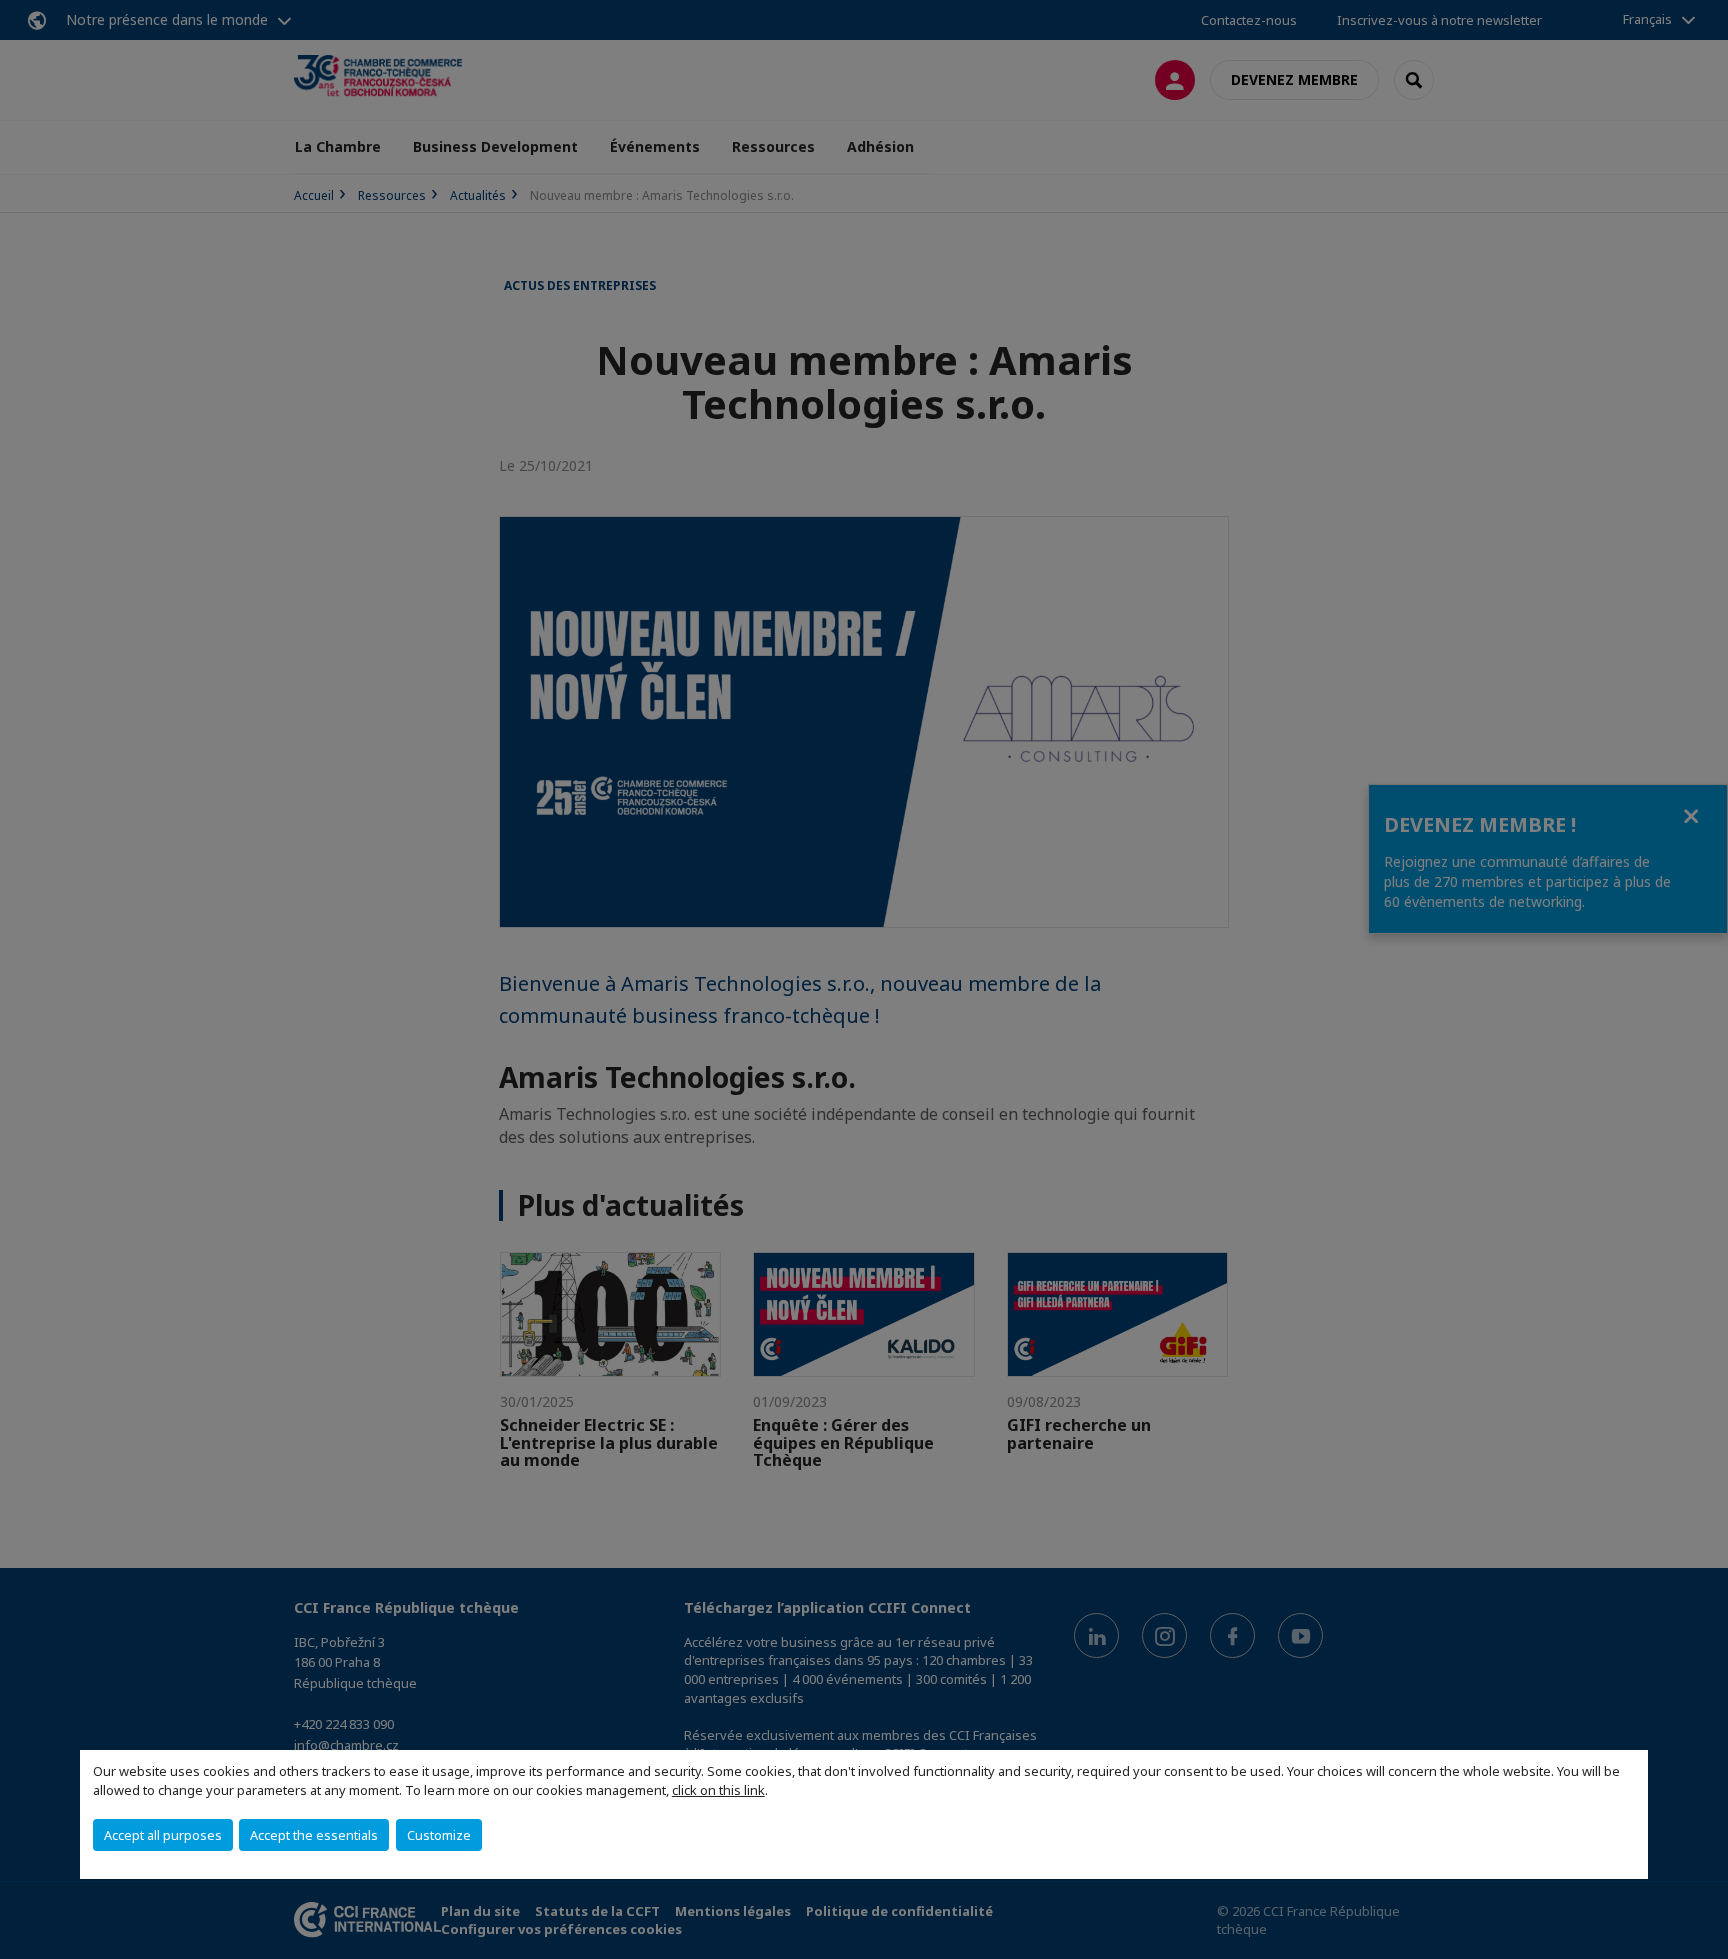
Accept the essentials (314, 1835)
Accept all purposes (163, 1835)
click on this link (718, 1790)
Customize (439, 1835)
